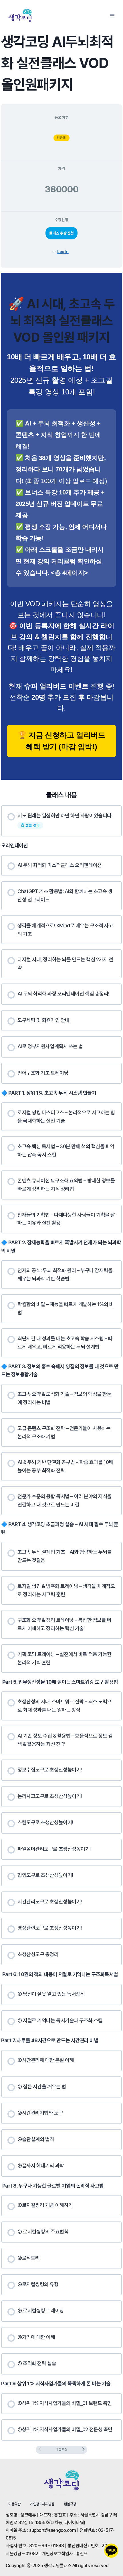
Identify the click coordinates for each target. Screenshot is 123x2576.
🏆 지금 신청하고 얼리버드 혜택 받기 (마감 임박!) (62, 741)
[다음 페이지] (84, 2450)
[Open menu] (112, 16)
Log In (63, 252)
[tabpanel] (61, 526)
